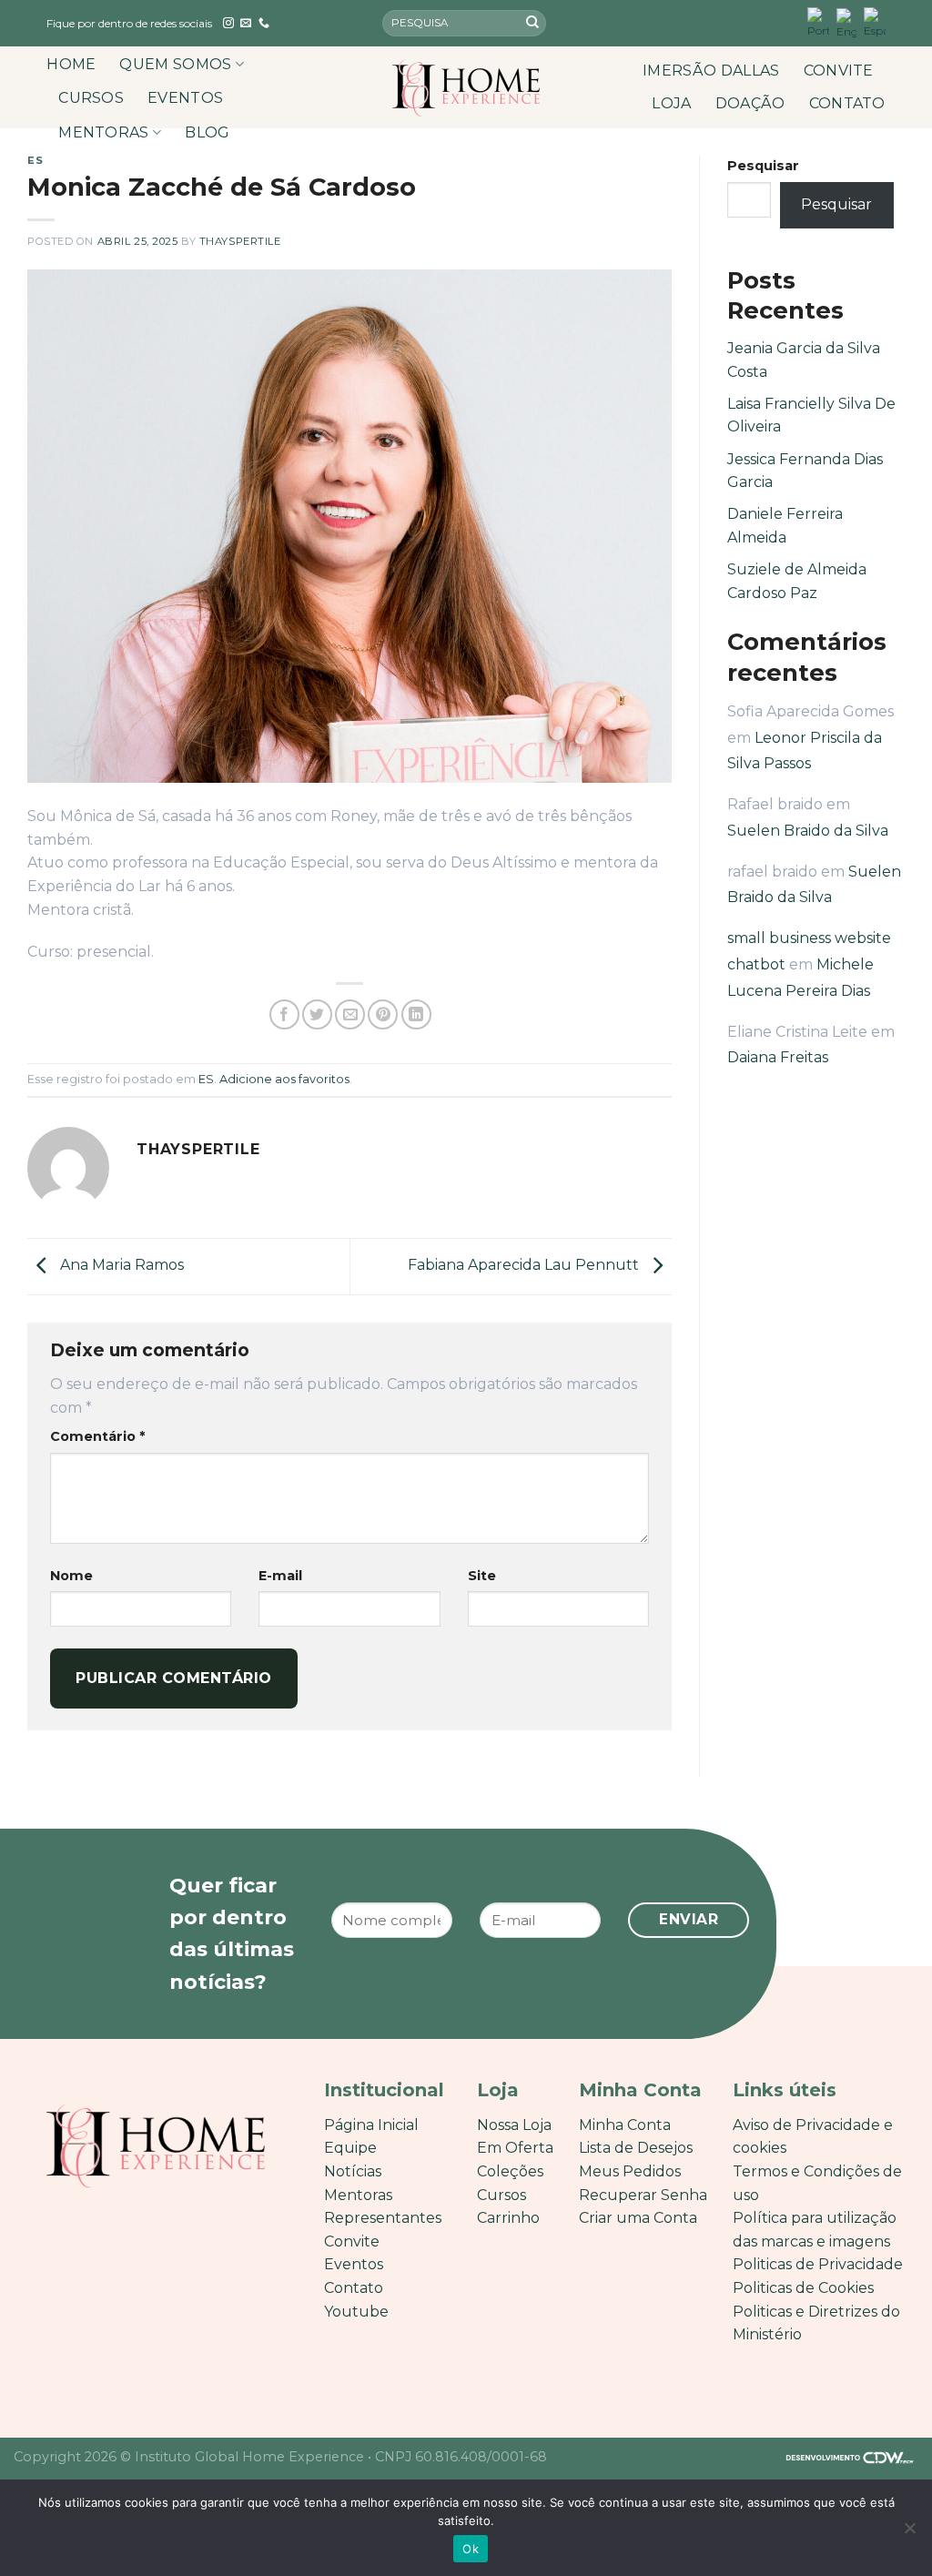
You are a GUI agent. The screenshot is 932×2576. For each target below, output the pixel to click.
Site (482, 1576)
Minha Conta (625, 2125)
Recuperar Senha (643, 2195)
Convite (352, 2241)
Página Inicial (371, 2125)
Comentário (97, 1436)
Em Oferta (515, 2148)
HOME (71, 64)
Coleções (510, 2171)
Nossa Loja (514, 2125)
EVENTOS (185, 98)
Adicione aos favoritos (284, 1079)
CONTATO (847, 103)
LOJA (671, 103)
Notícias (353, 2171)
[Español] (875, 23)
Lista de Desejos (636, 2148)
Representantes (383, 2218)
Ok (471, 2549)
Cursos (501, 2195)
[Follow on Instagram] (228, 24)
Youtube (356, 2312)
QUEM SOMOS (175, 64)
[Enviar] (532, 24)
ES (35, 160)
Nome (71, 1576)
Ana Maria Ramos (120, 1266)
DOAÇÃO (750, 103)
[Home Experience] (466, 88)
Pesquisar (763, 166)
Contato (354, 2288)
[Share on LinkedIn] (416, 1014)
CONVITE (839, 71)
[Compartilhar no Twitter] (317, 1014)
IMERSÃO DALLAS (711, 71)
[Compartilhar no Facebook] (284, 1014)
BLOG (207, 132)
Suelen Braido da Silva (808, 831)
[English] (846, 23)
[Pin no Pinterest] (383, 1014)
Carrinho (508, 2218)
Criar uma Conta (638, 2218)
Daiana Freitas (778, 1057)
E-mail (280, 1576)
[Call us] (264, 24)
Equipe (350, 2148)
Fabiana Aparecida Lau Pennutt (525, 1266)
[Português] (818, 23)
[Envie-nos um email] (246, 24)
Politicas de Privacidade (818, 2264)
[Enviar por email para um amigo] (350, 1014)
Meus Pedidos (630, 2171)
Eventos (354, 2264)
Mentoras (358, 2195)
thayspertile (240, 241)
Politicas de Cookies (803, 2288)
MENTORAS (104, 132)
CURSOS (91, 98)
